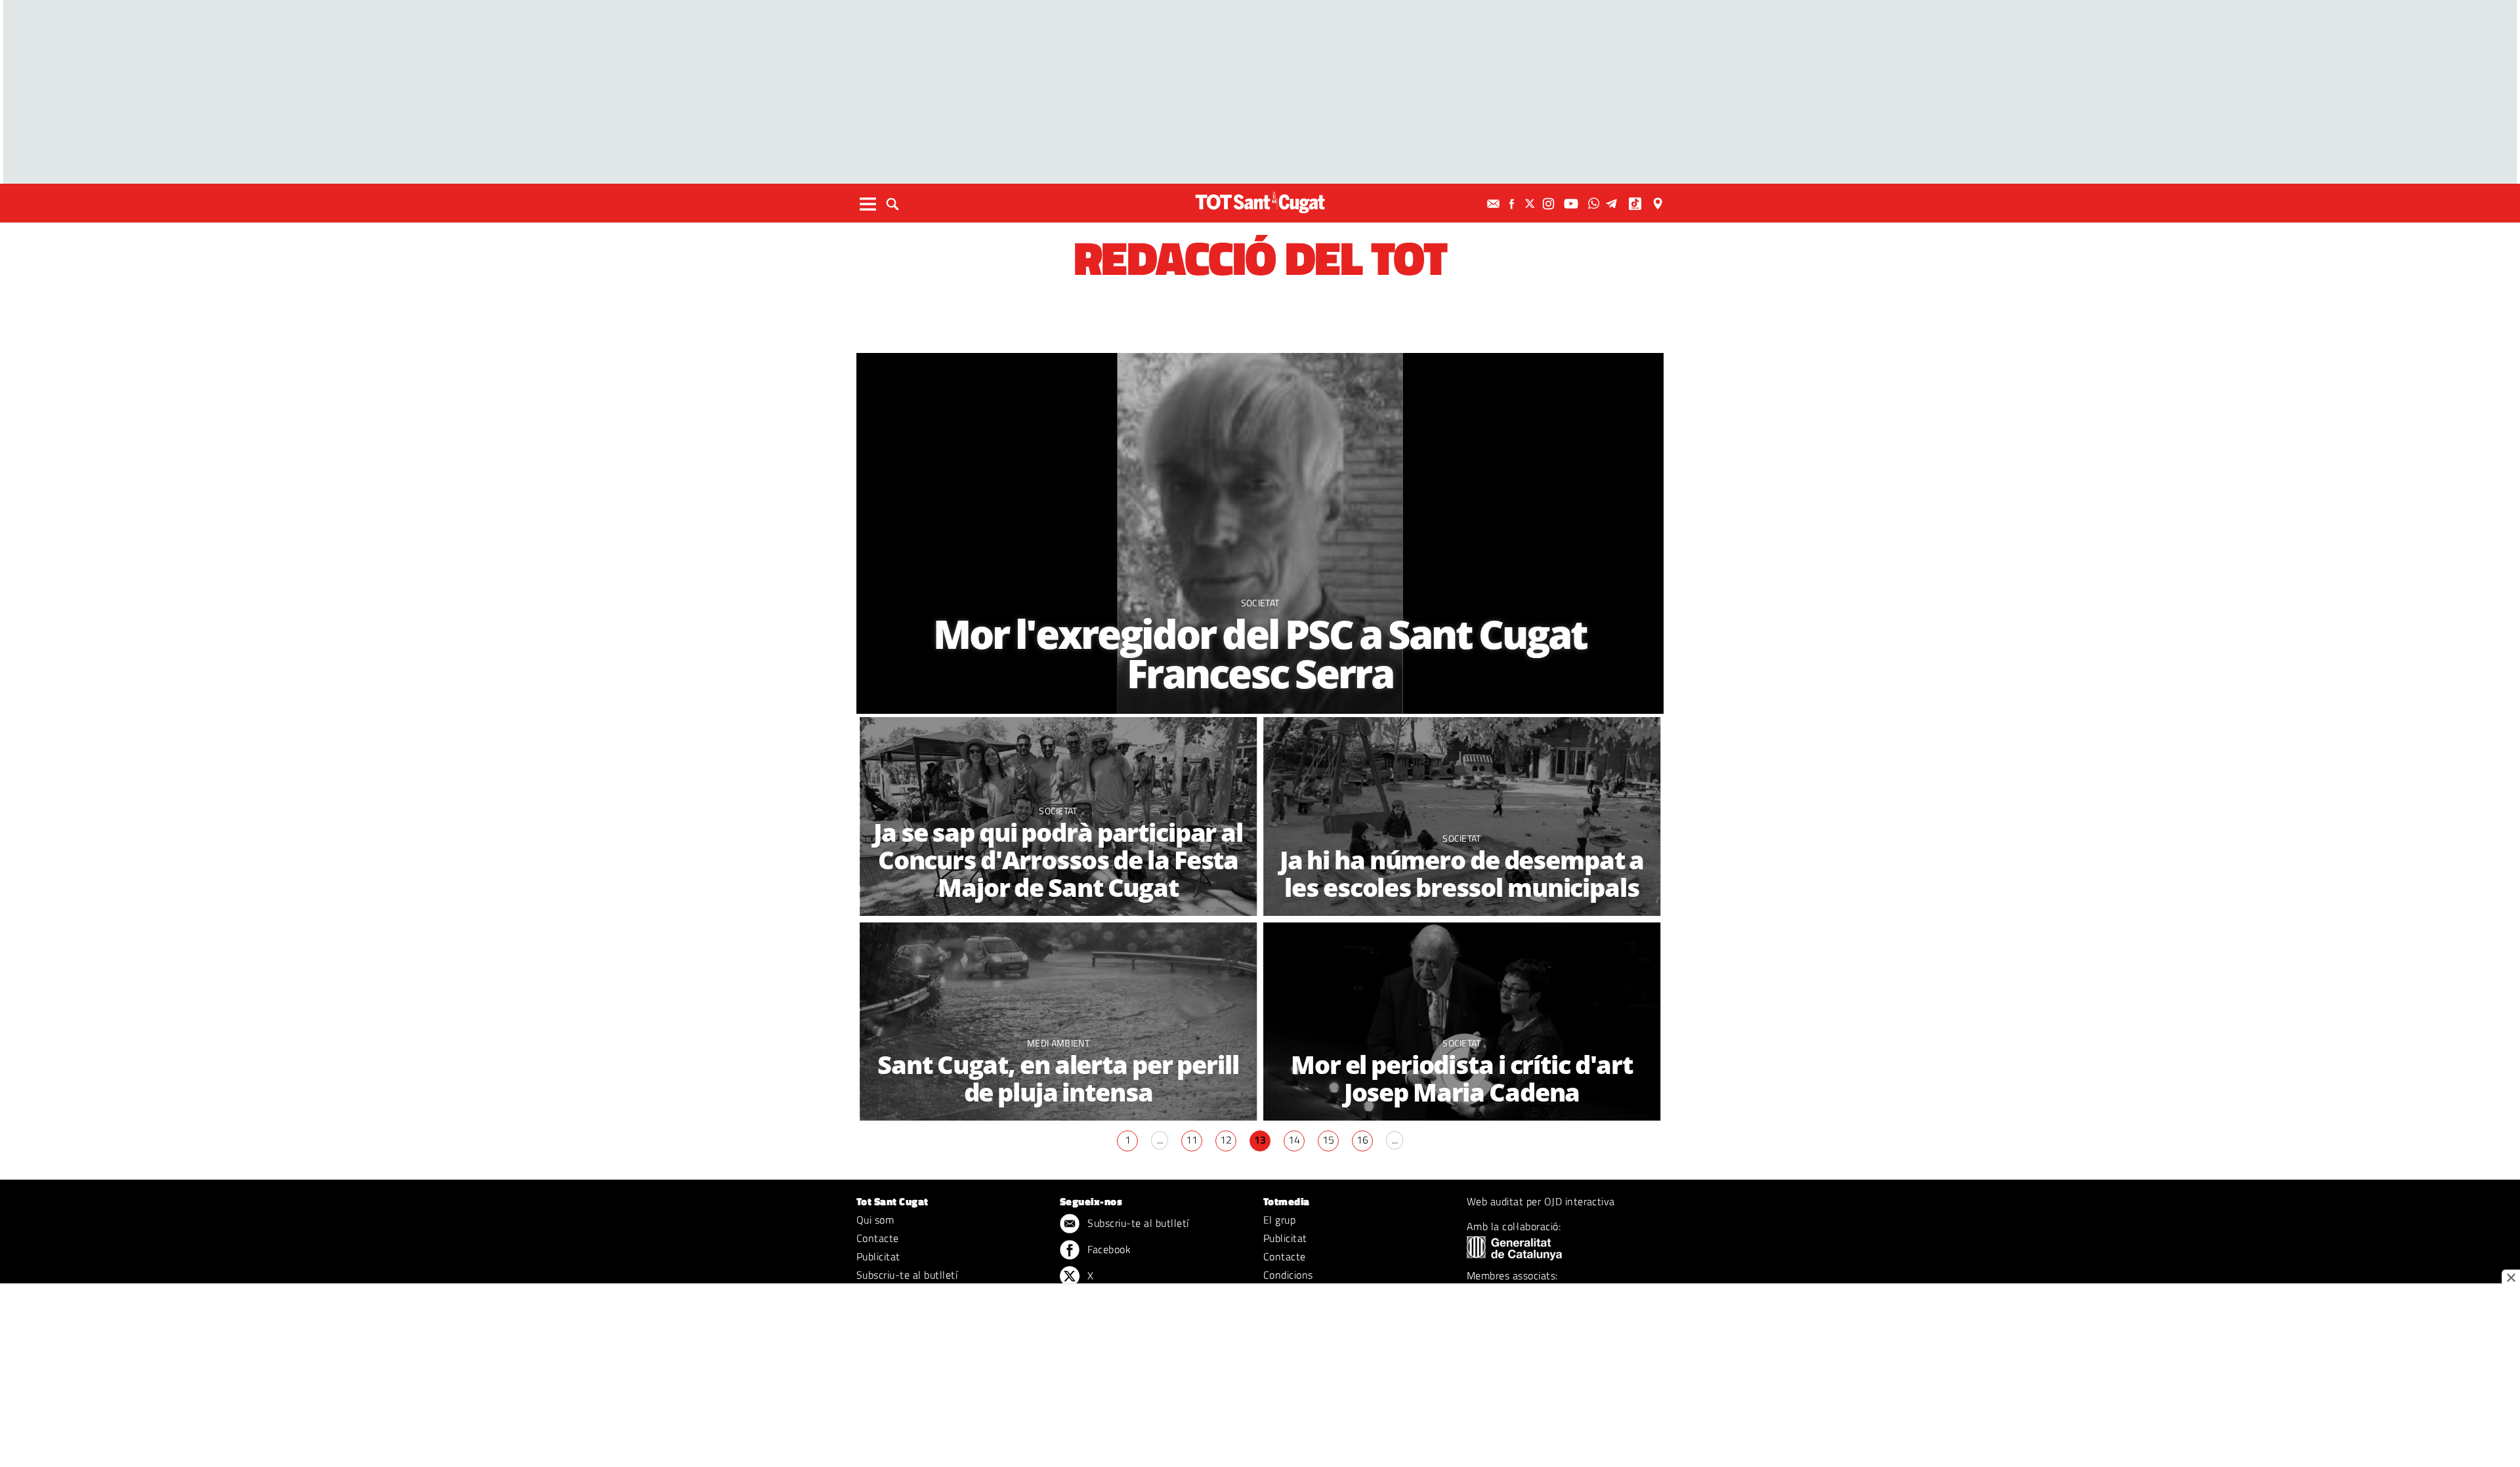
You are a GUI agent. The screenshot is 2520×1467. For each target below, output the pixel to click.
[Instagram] (1550, 204)
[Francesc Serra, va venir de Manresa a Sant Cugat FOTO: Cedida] (1260, 533)
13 (1260, 1140)
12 (1226, 1140)
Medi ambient (1058, 1043)
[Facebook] (1513, 204)
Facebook (1108, 1249)
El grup (1279, 1220)
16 (1362, 1140)
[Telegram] (1614, 204)
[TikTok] (1636, 204)
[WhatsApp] (1595, 204)
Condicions (1288, 1275)
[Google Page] (1659, 204)
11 (1192, 1140)
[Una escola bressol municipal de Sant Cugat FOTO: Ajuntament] (1462, 816)
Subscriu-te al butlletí (907, 1275)
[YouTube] (1573, 204)
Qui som (875, 1220)
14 (1294, 1140)
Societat (1260, 603)
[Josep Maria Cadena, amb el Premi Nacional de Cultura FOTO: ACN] (1462, 1022)
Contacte (878, 1238)
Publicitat (878, 1256)
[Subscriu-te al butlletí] (1495, 204)
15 (1328, 1140)
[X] (1532, 204)
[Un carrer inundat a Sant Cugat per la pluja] (1058, 1022)
